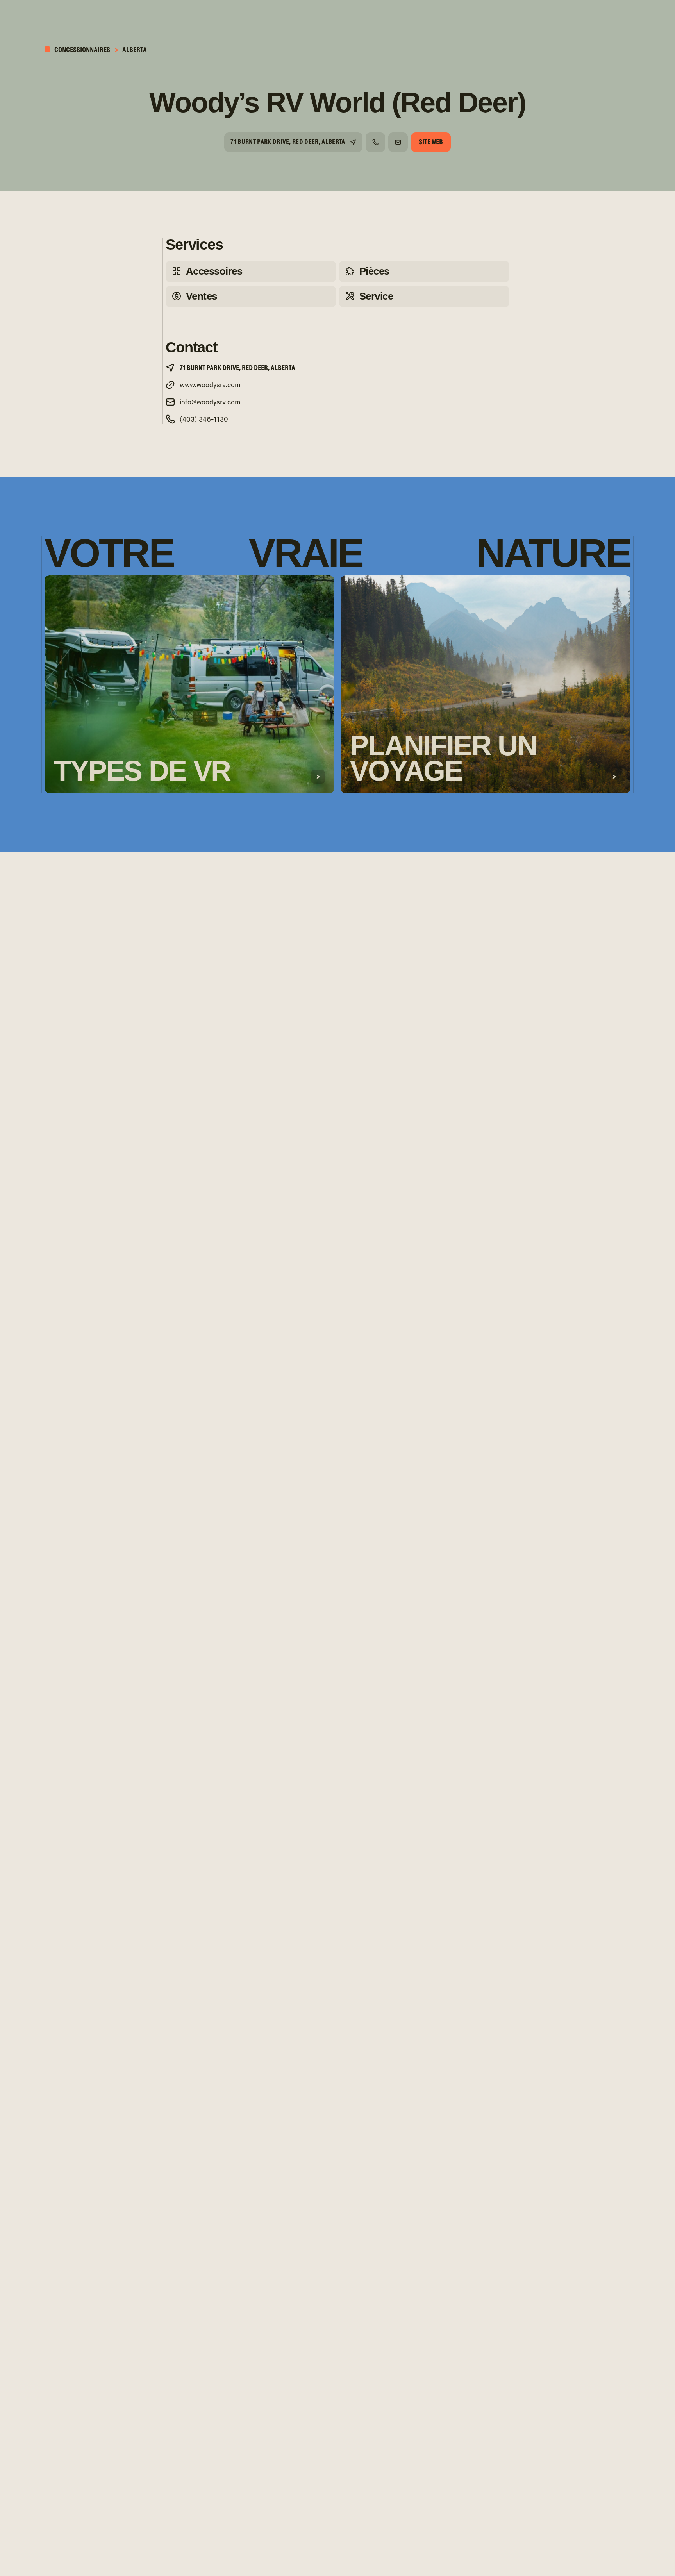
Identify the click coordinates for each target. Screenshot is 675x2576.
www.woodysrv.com (210, 385)
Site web (431, 142)
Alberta (135, 50)
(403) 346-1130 (204, 420)
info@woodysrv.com (210, 403)
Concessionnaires (82, 50)
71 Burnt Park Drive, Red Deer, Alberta (288, 142)
